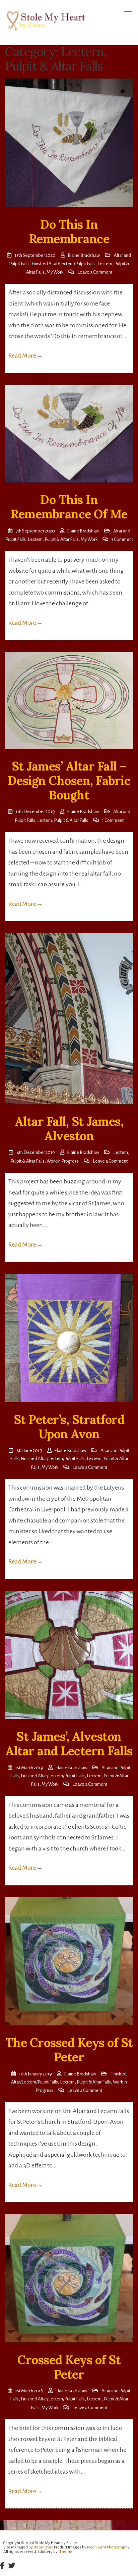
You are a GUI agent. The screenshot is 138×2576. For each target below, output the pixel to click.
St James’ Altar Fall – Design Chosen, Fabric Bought (69, 781)
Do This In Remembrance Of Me (69, 507)
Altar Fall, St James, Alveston (69, 1129)
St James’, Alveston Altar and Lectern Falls (69, 1744)
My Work (55, 272)
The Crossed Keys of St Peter (69, 2050)
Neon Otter (43, 2547)
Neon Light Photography (108, 2547)
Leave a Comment (95, 272)
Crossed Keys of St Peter (69, 2367)
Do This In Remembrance (69, 231)
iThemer (66, 2552)
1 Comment (122, 539)
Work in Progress (63, 1161)
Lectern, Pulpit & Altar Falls (53, 539)
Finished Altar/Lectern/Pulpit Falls (63, 264)
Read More (26, 356)
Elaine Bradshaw (84, 255)
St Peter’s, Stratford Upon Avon (69, 1427)
